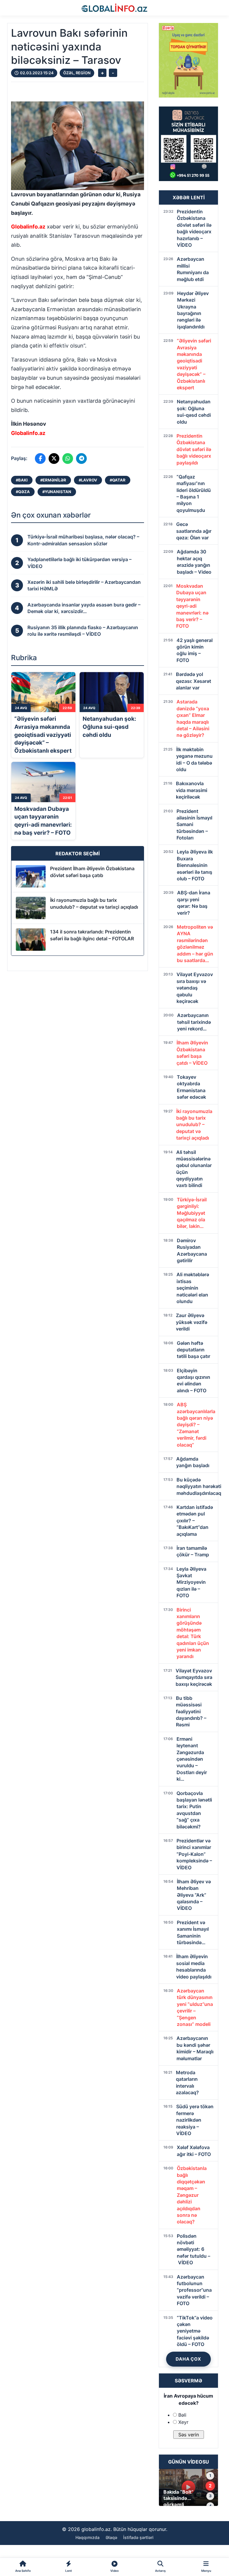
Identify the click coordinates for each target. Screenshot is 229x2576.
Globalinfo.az (28, 227)
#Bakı (22, 480)
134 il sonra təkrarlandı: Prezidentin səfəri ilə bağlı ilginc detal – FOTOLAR (92, 935)
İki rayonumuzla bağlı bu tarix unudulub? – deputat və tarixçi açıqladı (94, 903)
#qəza (23, 492)
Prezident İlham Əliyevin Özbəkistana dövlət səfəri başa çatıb (92, 872)
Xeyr (183, 2422)
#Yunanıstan (57, 492)
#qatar (118, 480)
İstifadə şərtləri (138, 2537)
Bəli (182, 2415)
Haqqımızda (88, 2537)
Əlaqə (111, 2537)
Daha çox (188, 2359)
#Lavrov (88, 480)
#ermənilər (53, 480)
